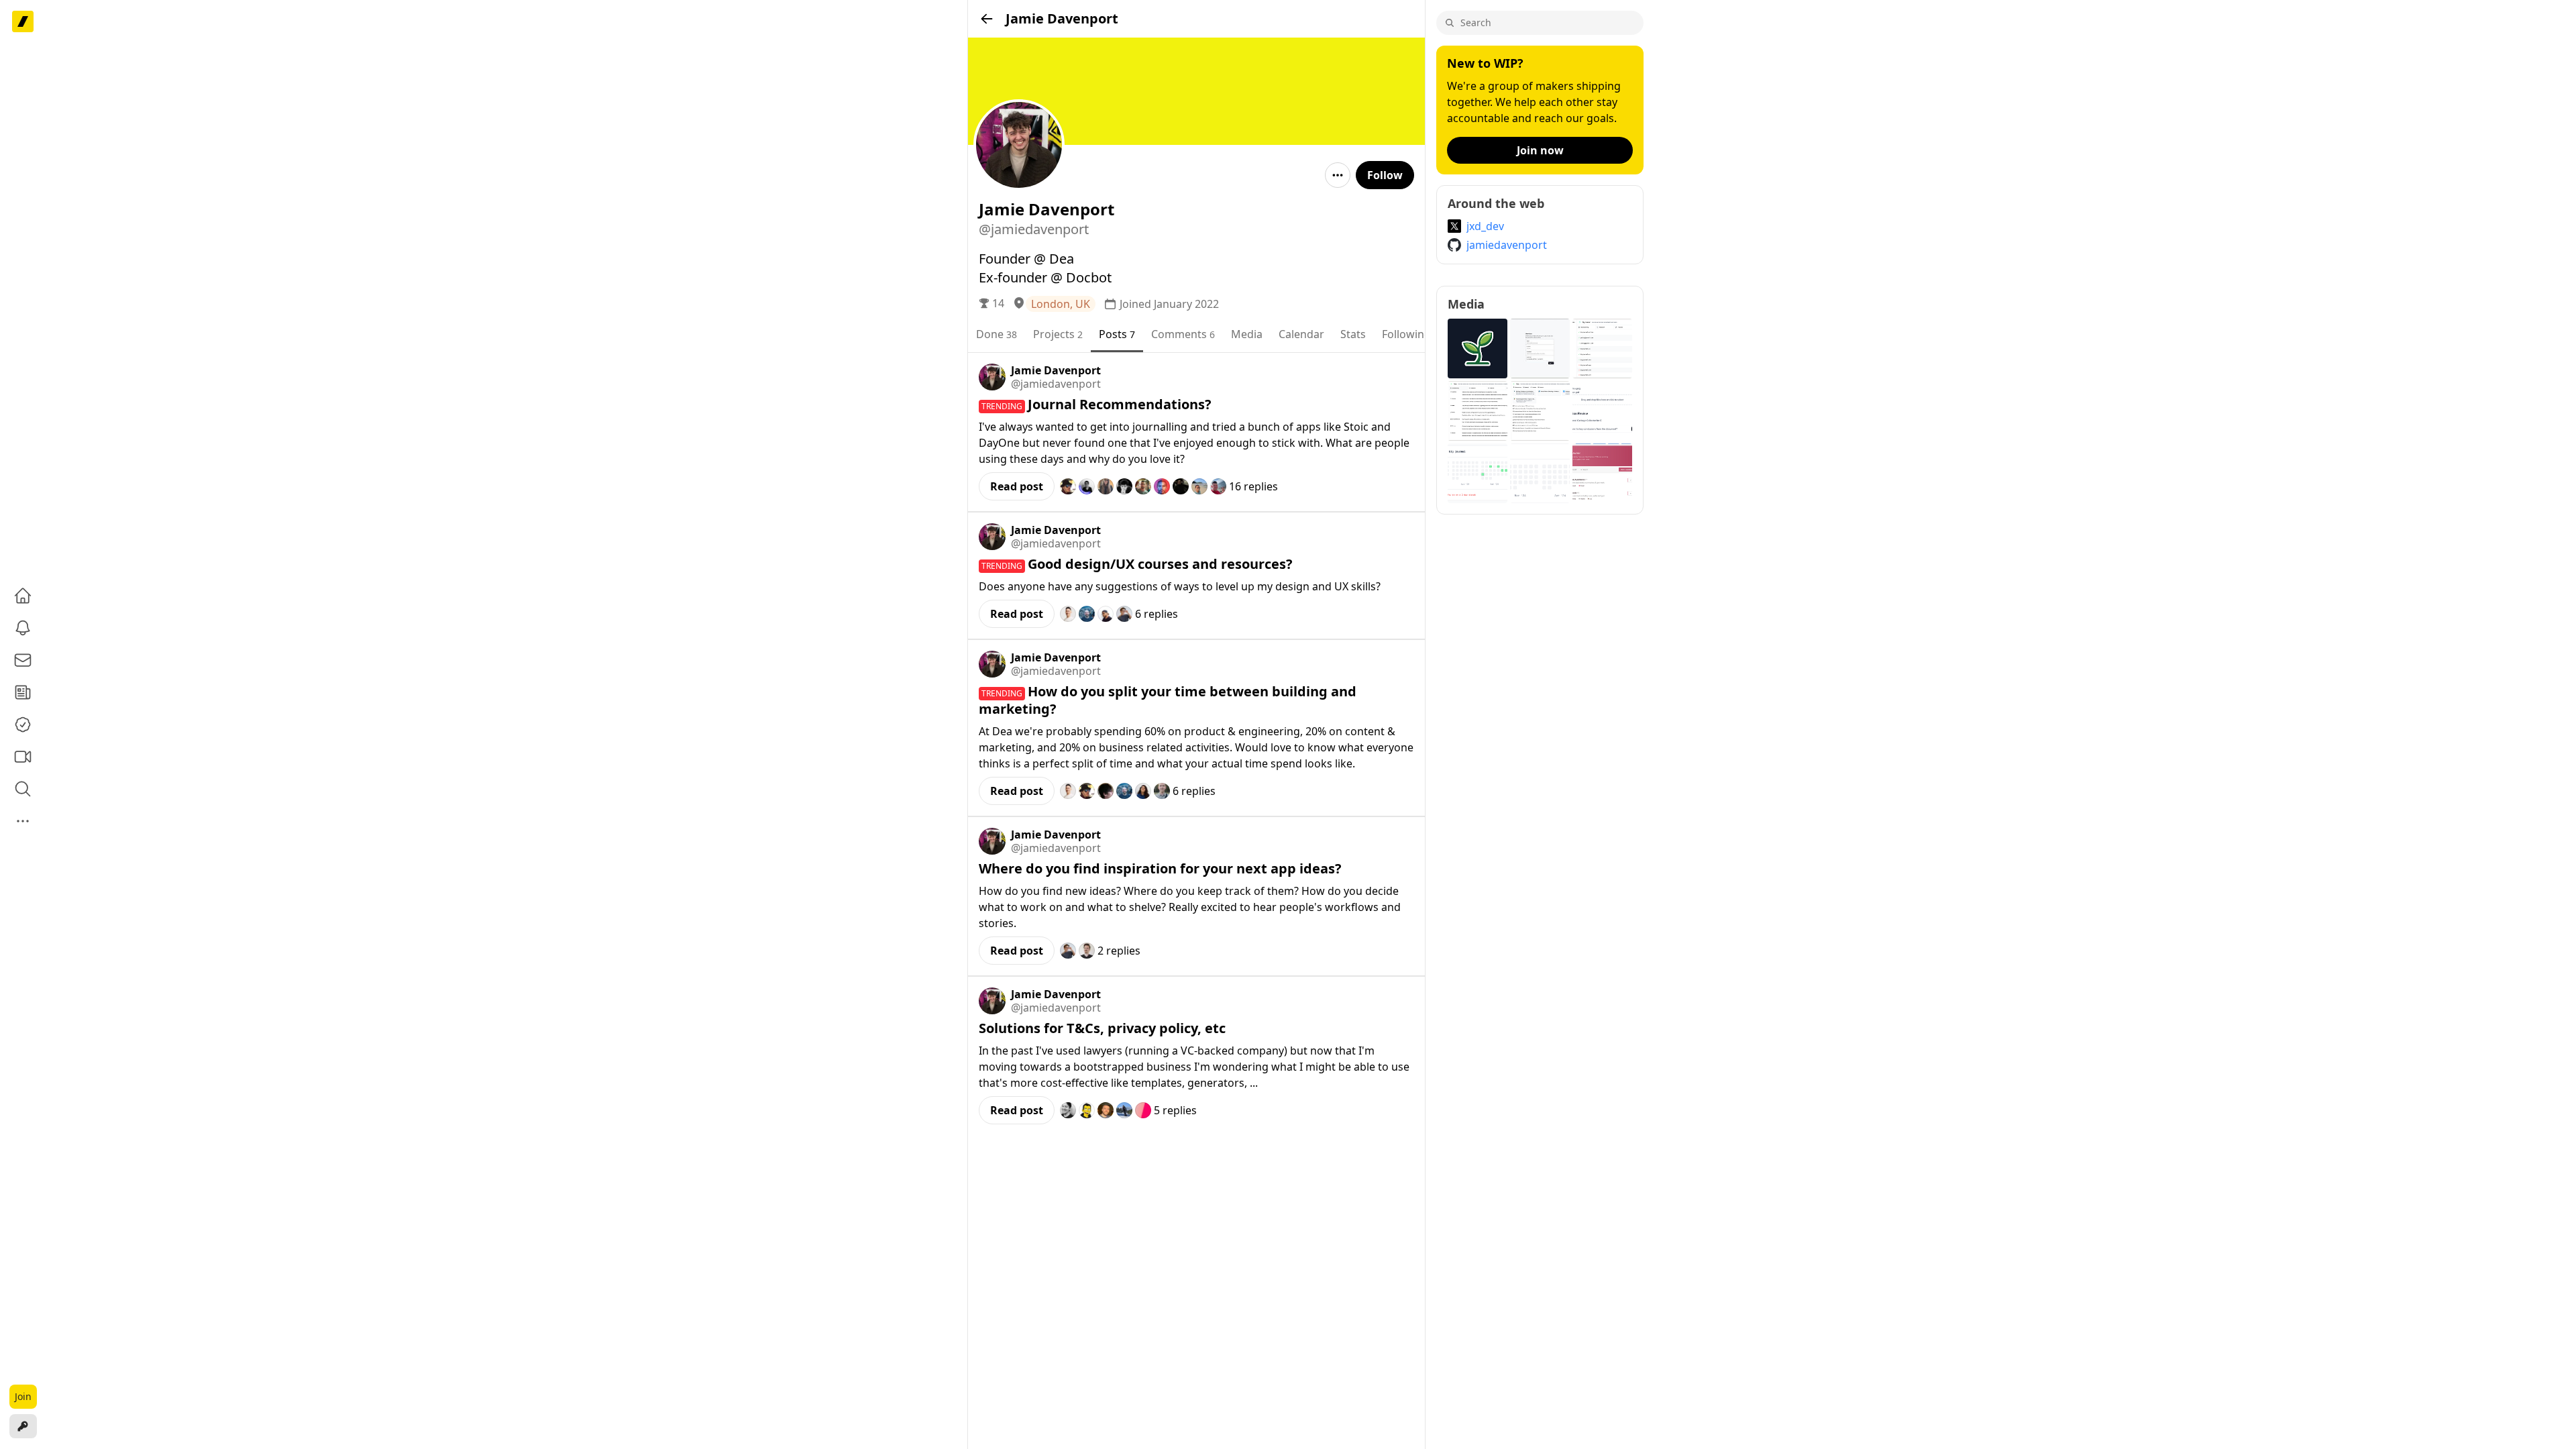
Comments (1183, 334)
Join (23, 1396)
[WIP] (23, 21)
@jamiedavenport (1056, 384)
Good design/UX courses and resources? (1160, 564)
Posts (1117, 334)
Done (997, 334)
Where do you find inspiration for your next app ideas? (1160, 868)
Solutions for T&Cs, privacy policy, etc (1102, 1028)
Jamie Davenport (1056, 370)
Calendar (1301, 334)
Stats (1353, 334)
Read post (1017, 486)
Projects (1058, 334)
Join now (1540, 150)
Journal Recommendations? (1120, 404)
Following (1410, 334)
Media (1247, 334)
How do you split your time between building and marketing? (1168, 700)
